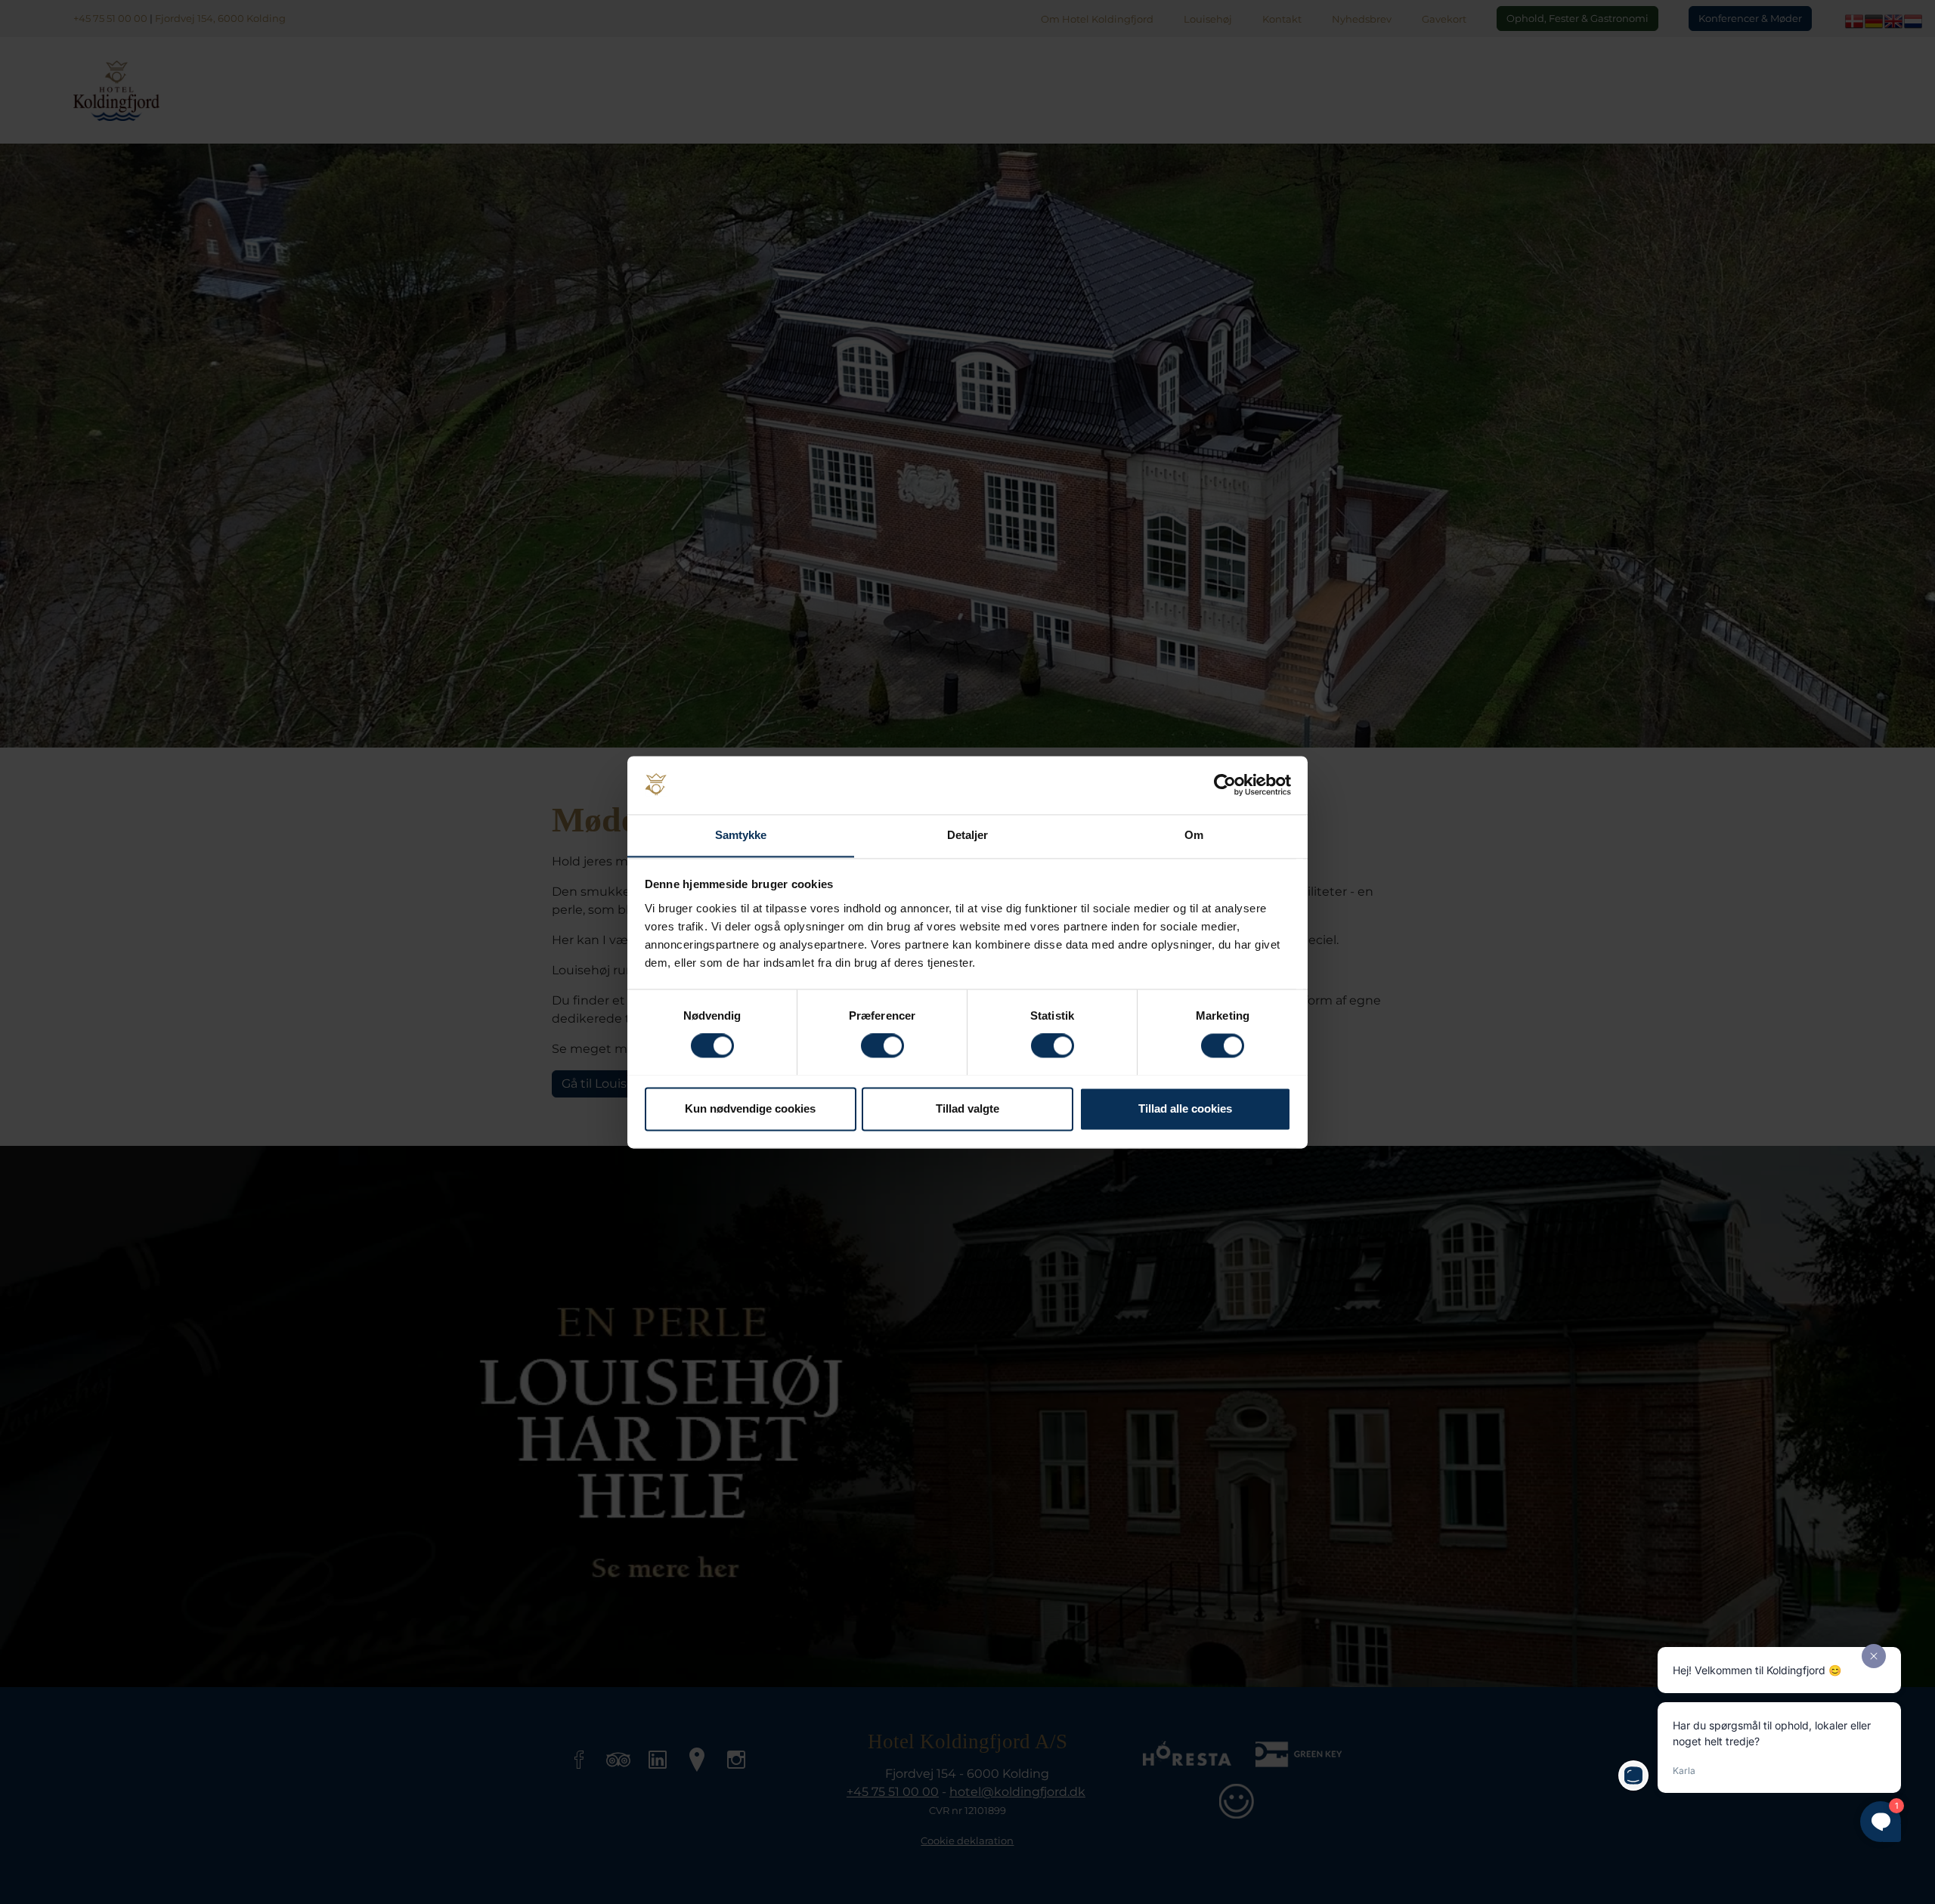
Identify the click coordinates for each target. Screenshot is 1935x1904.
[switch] (882, 1045)
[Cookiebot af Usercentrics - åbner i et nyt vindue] (1225, 785)
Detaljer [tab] (968, 835)
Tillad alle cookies (1185, 1108)
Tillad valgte (967, 1108)
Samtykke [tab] (741, 835)
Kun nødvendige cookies (750, 1108)
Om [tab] (1194, 835)
